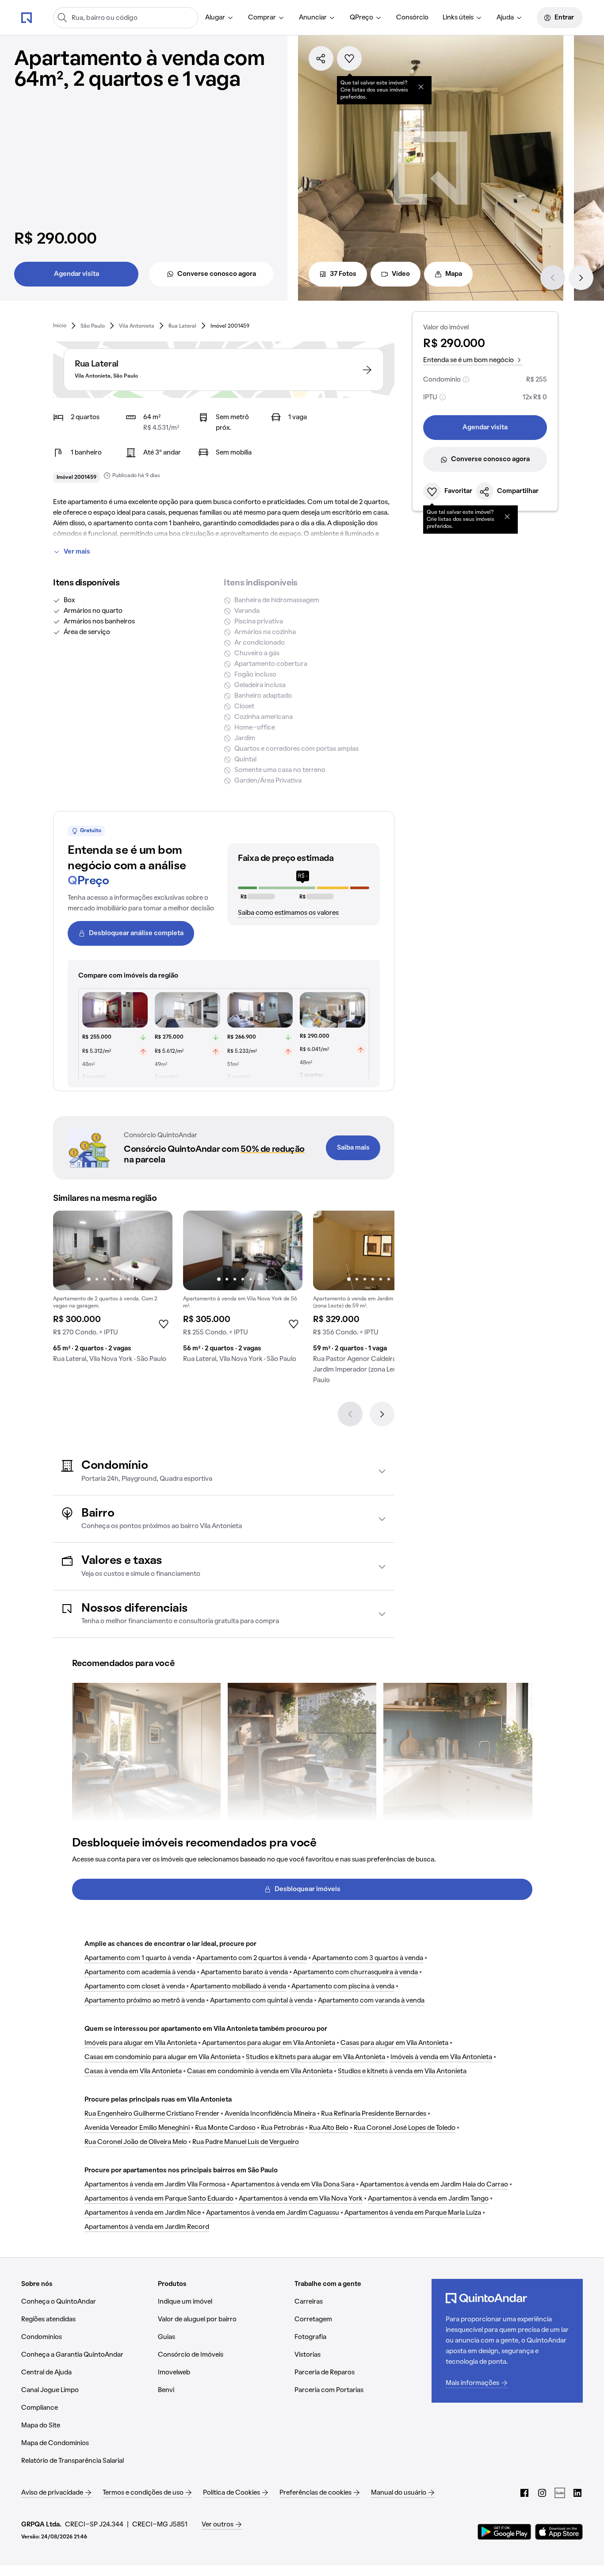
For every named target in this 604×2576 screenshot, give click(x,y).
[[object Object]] (421, 87)
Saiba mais (353, 1148)
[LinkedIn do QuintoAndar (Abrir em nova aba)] (577, 2493)
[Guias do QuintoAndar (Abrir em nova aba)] (560, 2493)
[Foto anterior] (69, 1250)
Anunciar (313, 18)
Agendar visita (76, 274)
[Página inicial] (27, 17)
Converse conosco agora (217, 274)
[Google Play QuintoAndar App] (505, 2532)
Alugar (215, 18)
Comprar (262, 18)
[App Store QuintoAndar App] (559, 2532)
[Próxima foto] (157, 1250)
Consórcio (412, 18)
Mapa (454, 274)
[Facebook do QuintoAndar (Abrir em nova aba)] (524, 2493)
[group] (113, 1290)
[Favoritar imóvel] (349, 58)
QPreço (361, 18)
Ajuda (505, 18)
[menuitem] (220, 18)
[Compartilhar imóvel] (321, 58)
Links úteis (458, 18)
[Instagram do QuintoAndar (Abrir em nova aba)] (542, 2493)
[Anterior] (553, 278)
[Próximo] (581, 278)
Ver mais (77, 552)
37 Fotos (343, 274)
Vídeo (401, 274)
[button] (224, 1471)
